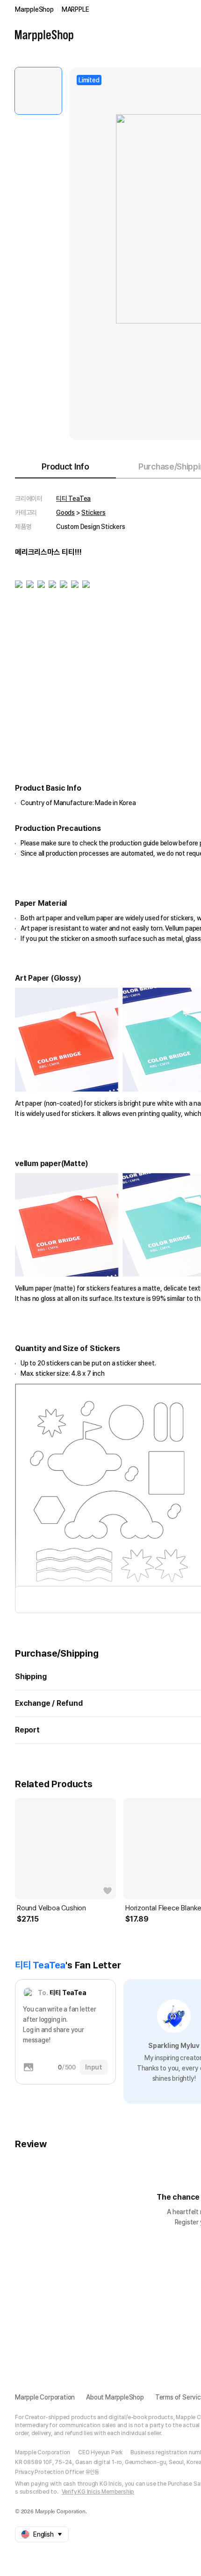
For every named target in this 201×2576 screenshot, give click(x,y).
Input (94, 2067)
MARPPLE (75, 9)
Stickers (93, 513)
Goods (65, 513)
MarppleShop (34, 9)
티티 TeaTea (73, 499)
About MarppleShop (115, 2397)
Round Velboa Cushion (51, 1908)
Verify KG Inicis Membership (98, 2492)
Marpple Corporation (45, 2397)
